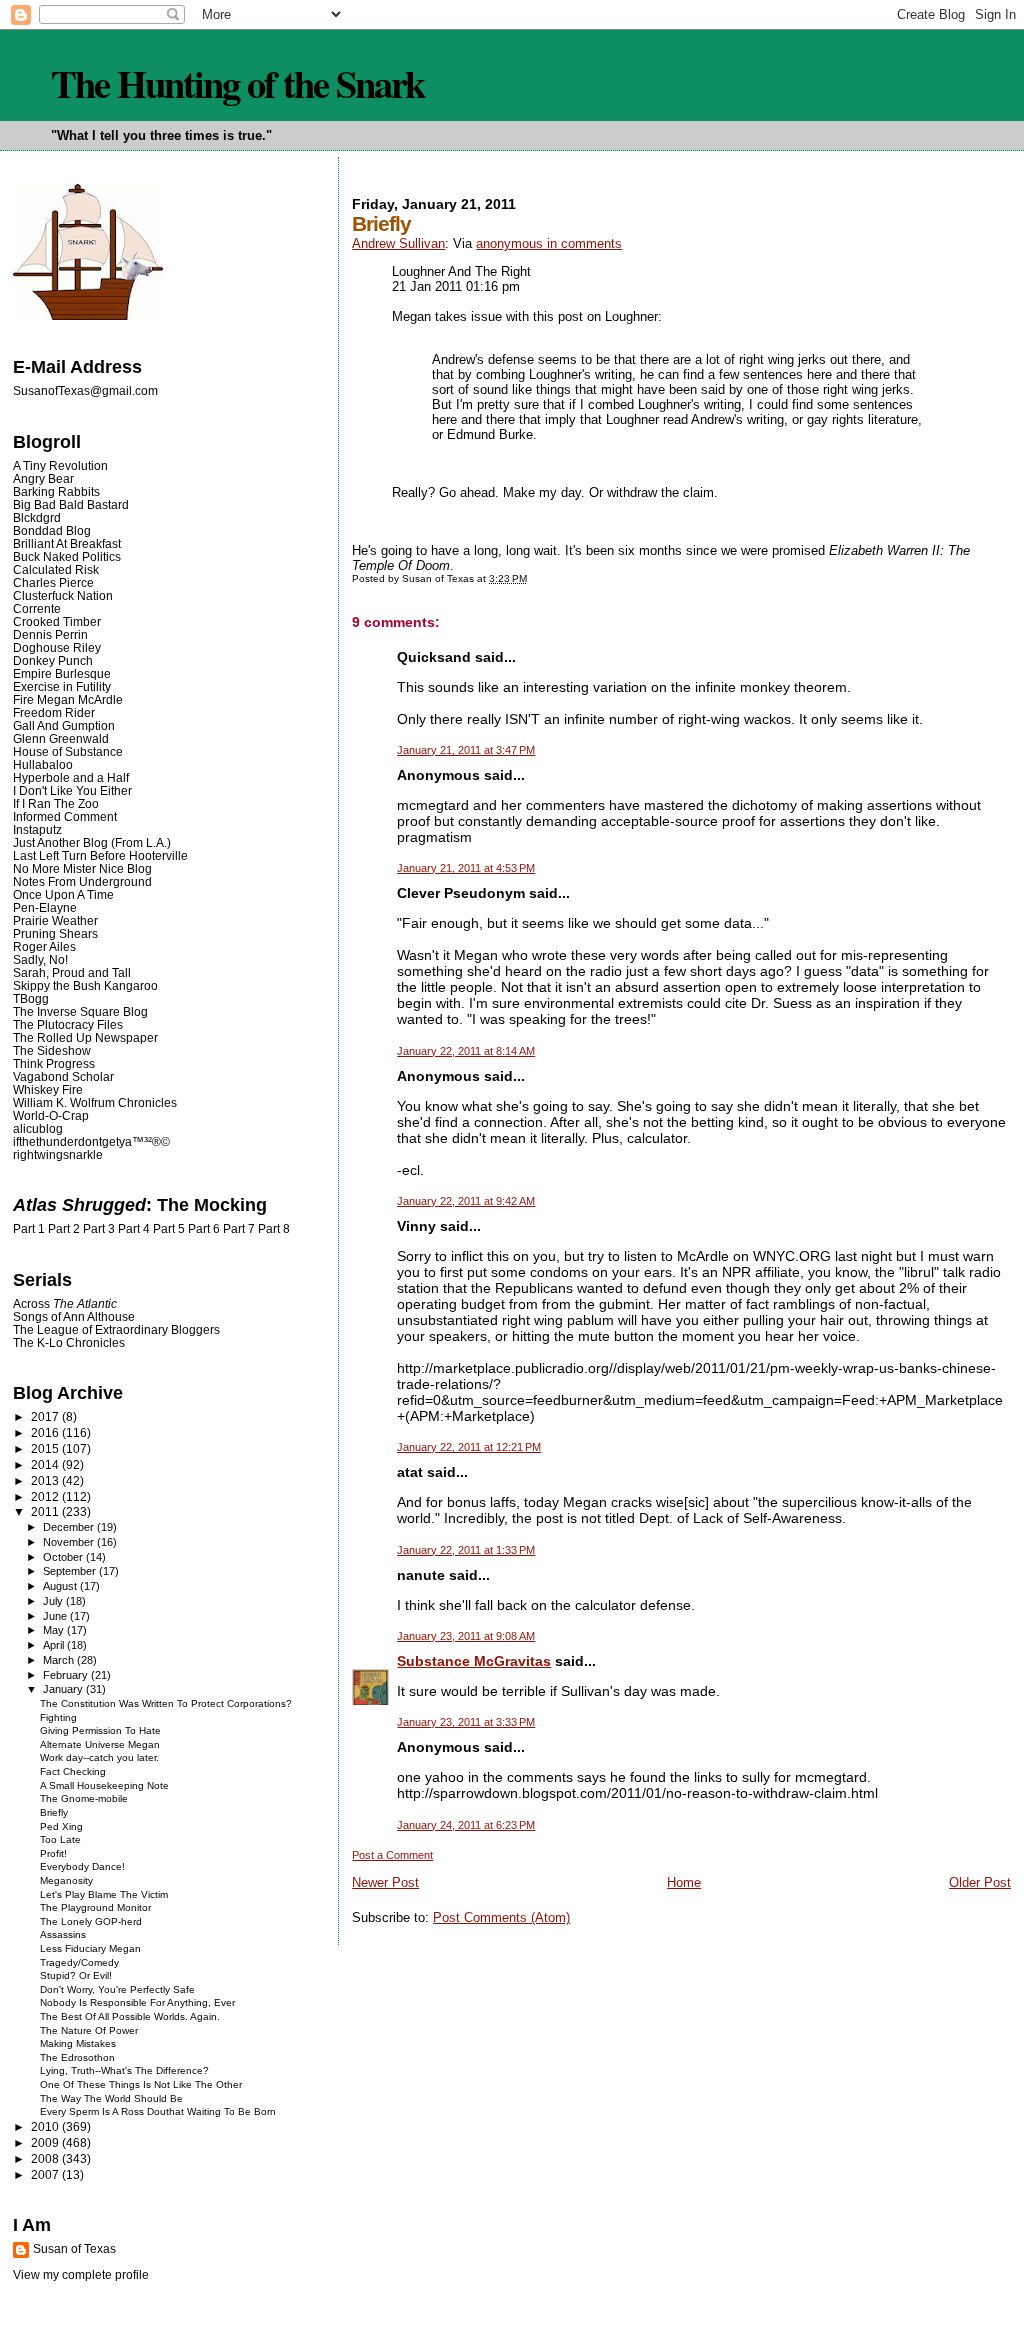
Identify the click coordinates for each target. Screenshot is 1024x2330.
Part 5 (169, 1229)
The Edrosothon (77, 2057)
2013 (46, 1480)
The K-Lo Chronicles (69, 1342)
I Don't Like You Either (72, 790)
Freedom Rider (54, 712)
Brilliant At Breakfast (67, 543)
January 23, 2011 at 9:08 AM (466, 1636)
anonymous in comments (549, 243)
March (60, 1660)
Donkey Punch (53, 660)
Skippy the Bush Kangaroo (85, 985)
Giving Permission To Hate (100, 1730)
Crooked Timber (57, 621)
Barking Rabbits (56, 491)
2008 (46, 2158)
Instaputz (37, 829)
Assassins (63, 1934)
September (71, 1571)
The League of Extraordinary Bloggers (116, 1329)
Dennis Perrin (50, 634)
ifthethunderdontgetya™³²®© (91, 1141)
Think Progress (54, 1063)
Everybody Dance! (82, 1866)
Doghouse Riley (57, 647)
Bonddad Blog (52, 530)
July (54, 1601)
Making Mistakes (78, 2043)
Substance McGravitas (474, 1661)
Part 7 (239, 1229)
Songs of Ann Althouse (74, 1316)
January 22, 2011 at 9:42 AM (466, 1201)
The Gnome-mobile (84, 1798)
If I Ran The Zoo (56, 803)
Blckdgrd (37, 517)
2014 (46, 1464)
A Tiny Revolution (60, 465)
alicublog (38, 1128)
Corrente (37, 608)
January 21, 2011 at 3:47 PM (466, 750)
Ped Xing (61, 1826)
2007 (46, 2174)
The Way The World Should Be (111, 2098)
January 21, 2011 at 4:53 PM (466, 868)
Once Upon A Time (63, 894)
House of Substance (68, 751)
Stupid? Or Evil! (76, 1975)
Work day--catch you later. (99, 1757)
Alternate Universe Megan (100, 1744)
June (56, 1616)
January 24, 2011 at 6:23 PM (466, 1825)
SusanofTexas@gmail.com (85, 391)
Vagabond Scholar (63, 1076)
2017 (46, 1416)
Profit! (53, 1853)
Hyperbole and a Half (71, 777)
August (61, 1586)
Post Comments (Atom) (501, 1917)
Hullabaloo (43, 764)
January (64, 1689)
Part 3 (99, 1229)
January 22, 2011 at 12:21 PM (469, 1447)
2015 (46, 1448)
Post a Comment (392, 1855)
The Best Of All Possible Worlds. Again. (130, 2016)
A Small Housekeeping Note (104, 1785)
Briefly (54, 1812)
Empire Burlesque (62, 673)
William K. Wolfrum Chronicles (95, 1102)
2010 (46, 2126)
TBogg (31, 998)
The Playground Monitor (95, 1907)
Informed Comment (65, 816)
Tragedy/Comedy (79, 1962)
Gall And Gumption (64, 725)
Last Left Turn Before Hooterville (100, 855)
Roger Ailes (44, 946)
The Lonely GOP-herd (91, 1921)
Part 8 (274, 1229)
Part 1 (29, 1229)
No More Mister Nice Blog (82, 868)
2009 (46, 2142)
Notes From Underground (82, 881)
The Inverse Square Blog (80, 1011)
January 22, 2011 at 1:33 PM (466, 1550)
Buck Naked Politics (67, 556)
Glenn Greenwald (61, 738)
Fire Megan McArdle (68, 699)
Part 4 (134, 1229)
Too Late (60, 1839)
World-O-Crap (51, 1115)
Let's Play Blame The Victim (104, 1894)
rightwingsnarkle (58, 1154)
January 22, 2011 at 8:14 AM (466, 1051)
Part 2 (64, 1229)
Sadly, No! (40, 959)
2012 (46, 1496)
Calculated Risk (56, 569)
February (67, 1675)
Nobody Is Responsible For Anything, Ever (137, 2002)
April (55, 1645)
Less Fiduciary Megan (90, 1948)
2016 (46, 1432)
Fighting (58, 1717)
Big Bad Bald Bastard (71, 504)
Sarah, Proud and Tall (72, 972)
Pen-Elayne (45, 907)
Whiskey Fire (48, 1089)
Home (684, 1882)
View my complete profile (81, 2275)
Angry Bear (43, 478)
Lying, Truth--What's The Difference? (124, 2070)
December (70, 1527)
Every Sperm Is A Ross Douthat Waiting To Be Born (158, 2111)
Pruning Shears (55, 933)
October (64, 1557)
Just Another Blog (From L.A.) (92, 842)
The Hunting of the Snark (237, 83)
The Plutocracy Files (68, 1024)
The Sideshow (52, 1050)
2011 (46, 1511)
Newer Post (385, 1882)
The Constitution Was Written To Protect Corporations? (166, 1703)
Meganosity (66, 1880)
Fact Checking (73, 1771)
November (70, 1542)
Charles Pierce (53, 582)
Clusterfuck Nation (63, 595)
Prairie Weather (55, 920)
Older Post (980, 1882)
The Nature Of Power (89, 2030)
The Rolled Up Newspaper (85, 1037)
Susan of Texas (74, 2249)
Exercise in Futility (62, 686)
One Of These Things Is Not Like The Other (141, 2084)
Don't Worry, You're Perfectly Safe (117, 1989)
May (55, 1630)
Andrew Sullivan (398, 243)
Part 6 (204, 1229)
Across (65, 1303)
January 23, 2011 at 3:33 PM (466, 1722)
